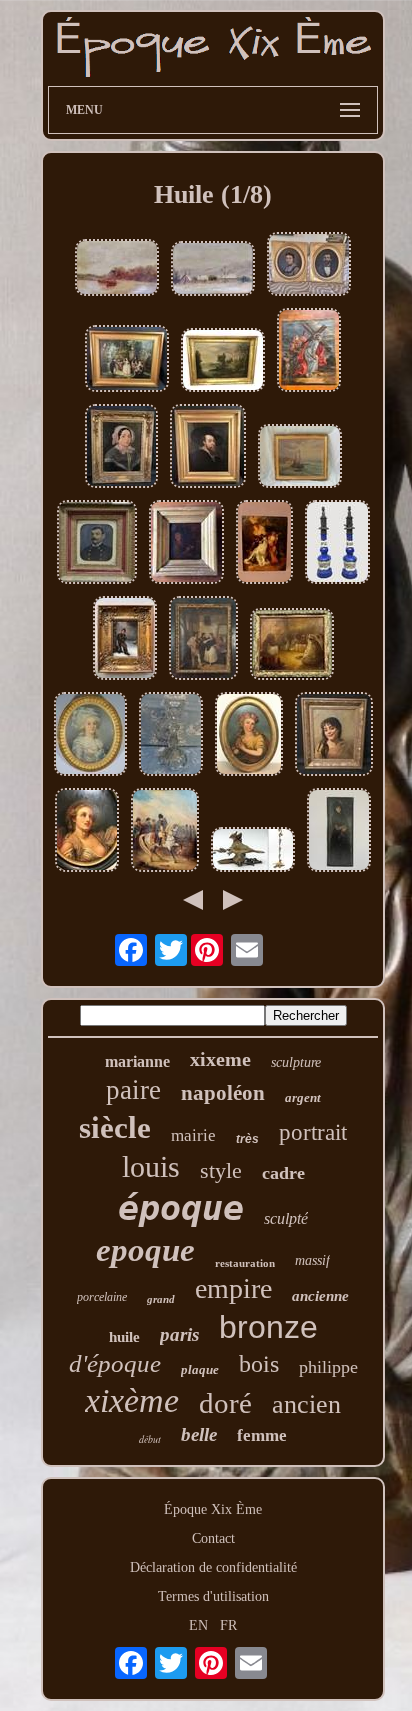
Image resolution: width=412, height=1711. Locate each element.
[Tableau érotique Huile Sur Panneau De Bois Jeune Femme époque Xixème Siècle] (87, 832)
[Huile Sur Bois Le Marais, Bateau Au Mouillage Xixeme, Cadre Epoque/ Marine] (117, 269)
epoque (145, 1250)
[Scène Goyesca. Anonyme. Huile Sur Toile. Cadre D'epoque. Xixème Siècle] (203, 640)
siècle (115, 1127)
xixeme (220, 1059)
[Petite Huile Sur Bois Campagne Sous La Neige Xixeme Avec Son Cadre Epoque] (213, 270)
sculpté (286, 1218)
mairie (193, 1135)
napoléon (223, 1093)
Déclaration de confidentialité (213, 1567)
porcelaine (102, 1297)
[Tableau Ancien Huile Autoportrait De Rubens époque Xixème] (208, 448)
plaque (200, 1369)
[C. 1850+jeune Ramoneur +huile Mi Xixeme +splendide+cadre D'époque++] (125, 640)
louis (151, 1166)
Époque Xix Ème (213, 1509)
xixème (132, 1400)
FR (228, 1625)
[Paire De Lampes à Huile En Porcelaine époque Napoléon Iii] (337, 544)
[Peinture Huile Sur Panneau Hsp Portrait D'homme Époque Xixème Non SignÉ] (186, 544)
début (150, 1439)
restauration (245, 1263)
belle (199, 1434)
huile (124, 1337)
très (247, 1139)
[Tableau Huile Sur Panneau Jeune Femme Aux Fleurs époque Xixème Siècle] (249, 736)
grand (161, 1299)
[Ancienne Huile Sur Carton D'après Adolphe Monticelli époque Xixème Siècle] (264, 544)
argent (303, 1097)
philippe (328, 1367)
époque (181, 1208)
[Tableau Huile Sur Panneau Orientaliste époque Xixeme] (292, 646)
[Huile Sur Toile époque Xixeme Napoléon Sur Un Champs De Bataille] (165, 832)
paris (179, 1334)
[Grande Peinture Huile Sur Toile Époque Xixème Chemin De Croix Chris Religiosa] (309, 352)
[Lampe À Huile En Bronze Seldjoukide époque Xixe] (253, 851)
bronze (268, 1327)
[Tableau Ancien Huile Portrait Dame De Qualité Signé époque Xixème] (121, 448)
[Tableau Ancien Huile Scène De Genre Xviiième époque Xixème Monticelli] (127, 360)
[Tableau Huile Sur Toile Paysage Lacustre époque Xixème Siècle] (223, 362)
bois (259, 1364)
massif (312, 1260)
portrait (313, 1132)
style (221, 1170)
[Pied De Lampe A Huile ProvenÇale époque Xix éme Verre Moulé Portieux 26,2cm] (171, 736)
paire (133, 1090)
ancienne (320, 1296)
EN (198, 1625)
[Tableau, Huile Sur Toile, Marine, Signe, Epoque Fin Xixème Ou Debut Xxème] (300, 458)
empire (233, 1288)
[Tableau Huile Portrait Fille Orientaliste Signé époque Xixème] (334, 736)
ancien (306, 1404)
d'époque (115, 1363)
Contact (213, 1538)
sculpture (296, 1062)
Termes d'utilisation (213, 1596)
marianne (137, 1061)
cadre (283, 1173)
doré (225, 1403)
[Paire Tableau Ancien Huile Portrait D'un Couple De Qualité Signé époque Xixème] (309, 266)
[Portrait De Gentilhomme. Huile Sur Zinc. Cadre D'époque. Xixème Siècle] (97, 544)
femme (262, 1435)
